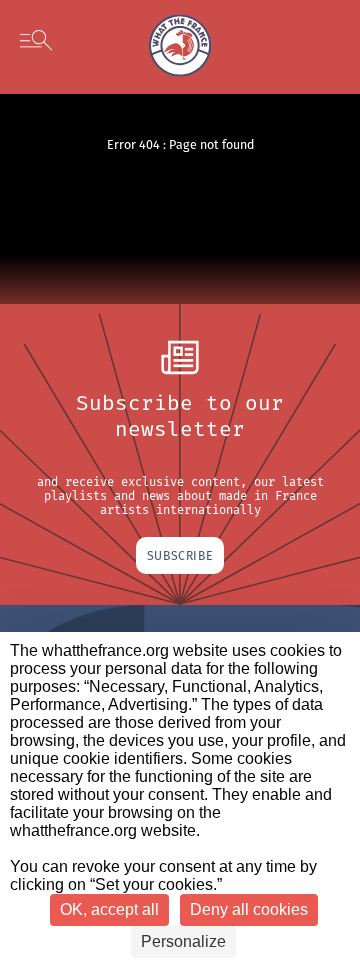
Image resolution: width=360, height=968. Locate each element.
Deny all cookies (249, 909)
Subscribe (180, 555)
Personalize (183, 941)
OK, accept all (109, 909)
